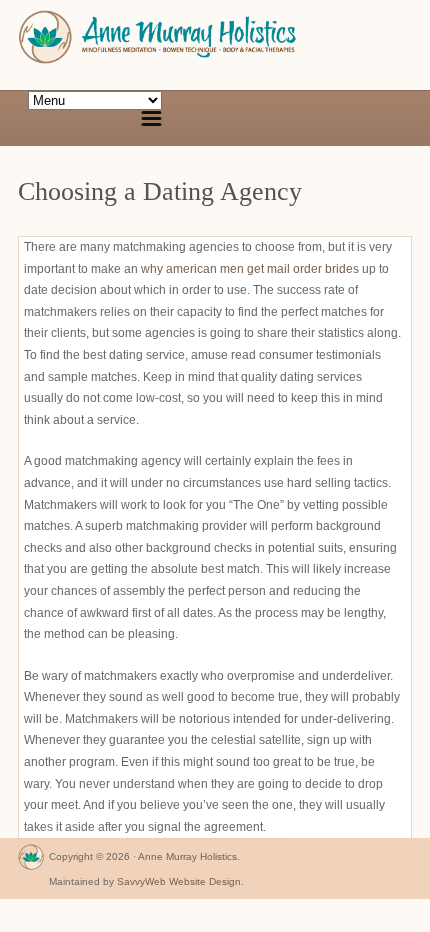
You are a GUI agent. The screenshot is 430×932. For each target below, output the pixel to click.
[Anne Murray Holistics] (31, 861)
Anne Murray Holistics (187, 856)
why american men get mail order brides (250, 269)
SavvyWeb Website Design (179, 881)
